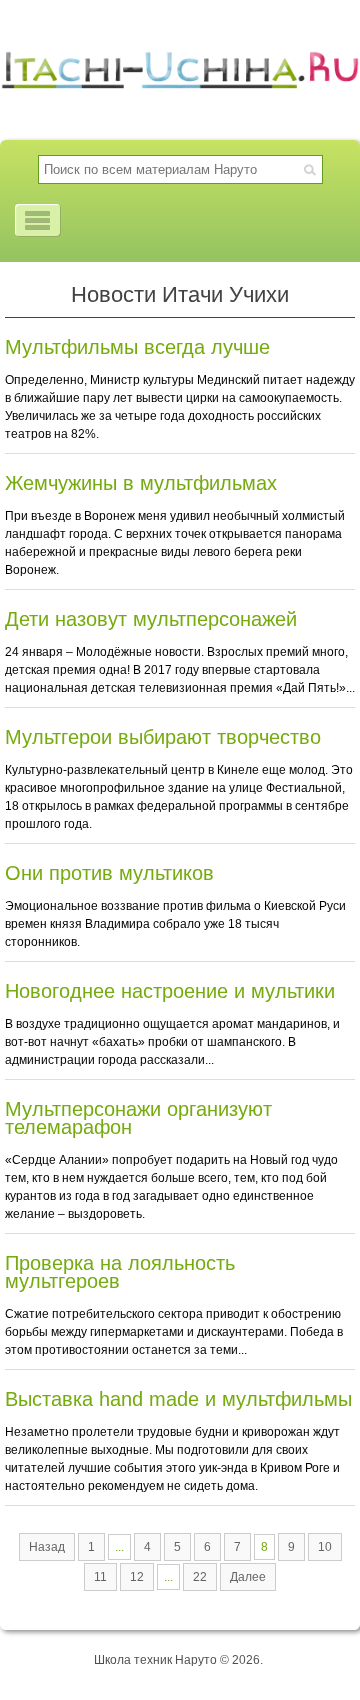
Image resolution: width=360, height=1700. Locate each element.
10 (325, 1547)
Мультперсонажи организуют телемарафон (138, 1118)
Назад (47, 1547)
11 (100, 1577)
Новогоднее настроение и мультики (170, 991)
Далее (248, 1577)
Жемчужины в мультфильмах (141, 483)
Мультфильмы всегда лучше (137, 347)
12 (137, 1577)
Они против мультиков (109, 873)
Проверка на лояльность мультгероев (120, 1272)
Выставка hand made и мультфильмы (178, 1399)
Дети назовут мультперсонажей (151, 619)
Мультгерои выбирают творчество (163, 737)
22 (200, 1577)
